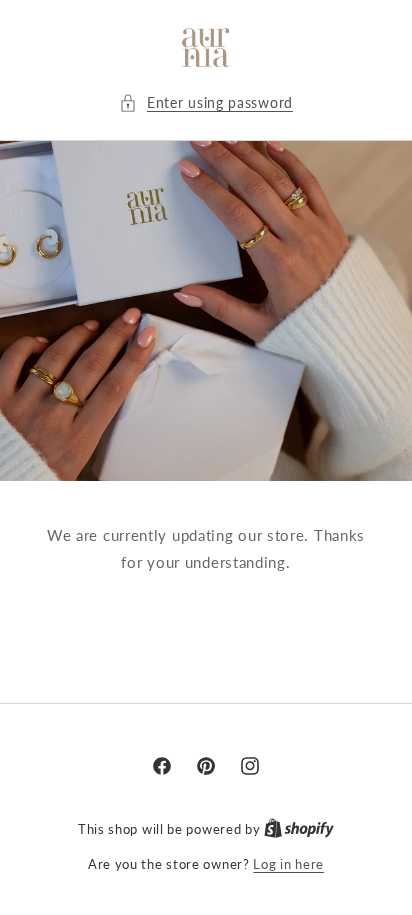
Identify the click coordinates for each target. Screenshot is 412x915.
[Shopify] (299, 828)
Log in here (288, 863)
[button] (206, 102)
